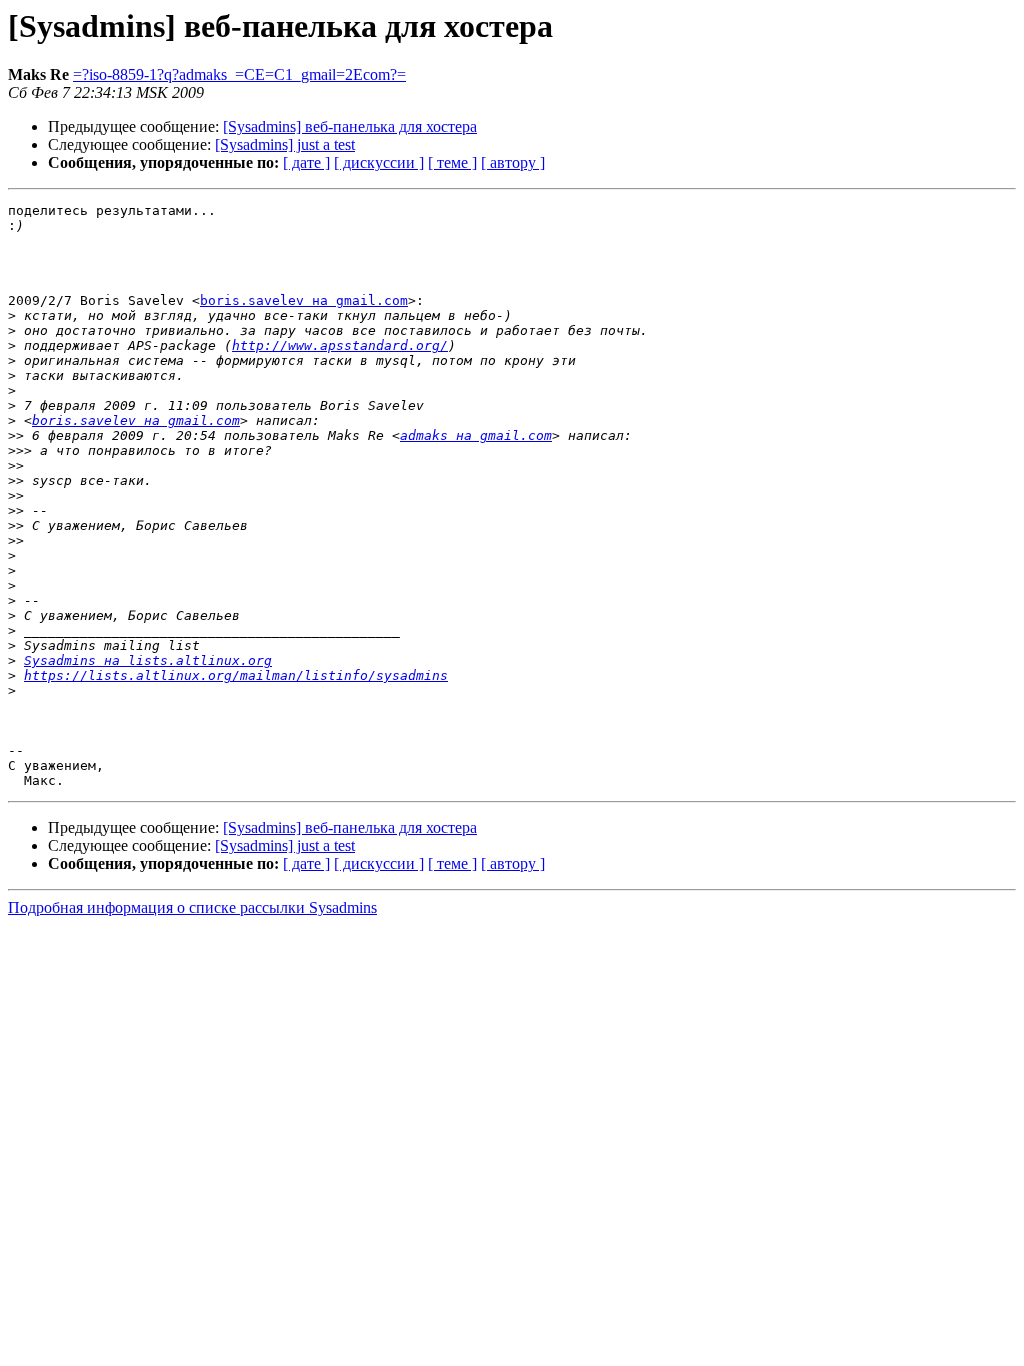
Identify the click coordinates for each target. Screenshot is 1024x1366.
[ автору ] (513, 162)
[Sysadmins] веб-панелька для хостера (350, 126)
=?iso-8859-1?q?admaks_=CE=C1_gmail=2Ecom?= (239, 74)
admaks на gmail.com (476, 435)
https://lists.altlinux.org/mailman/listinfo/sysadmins (236, 675)
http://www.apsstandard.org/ (340, 345)
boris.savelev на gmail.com (304, 300)
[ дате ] (306, 162)
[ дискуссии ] (379, 162)
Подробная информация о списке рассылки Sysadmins (192, 907)
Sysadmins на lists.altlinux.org (148, 660)
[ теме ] (452, 162)
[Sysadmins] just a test (285, 144)
